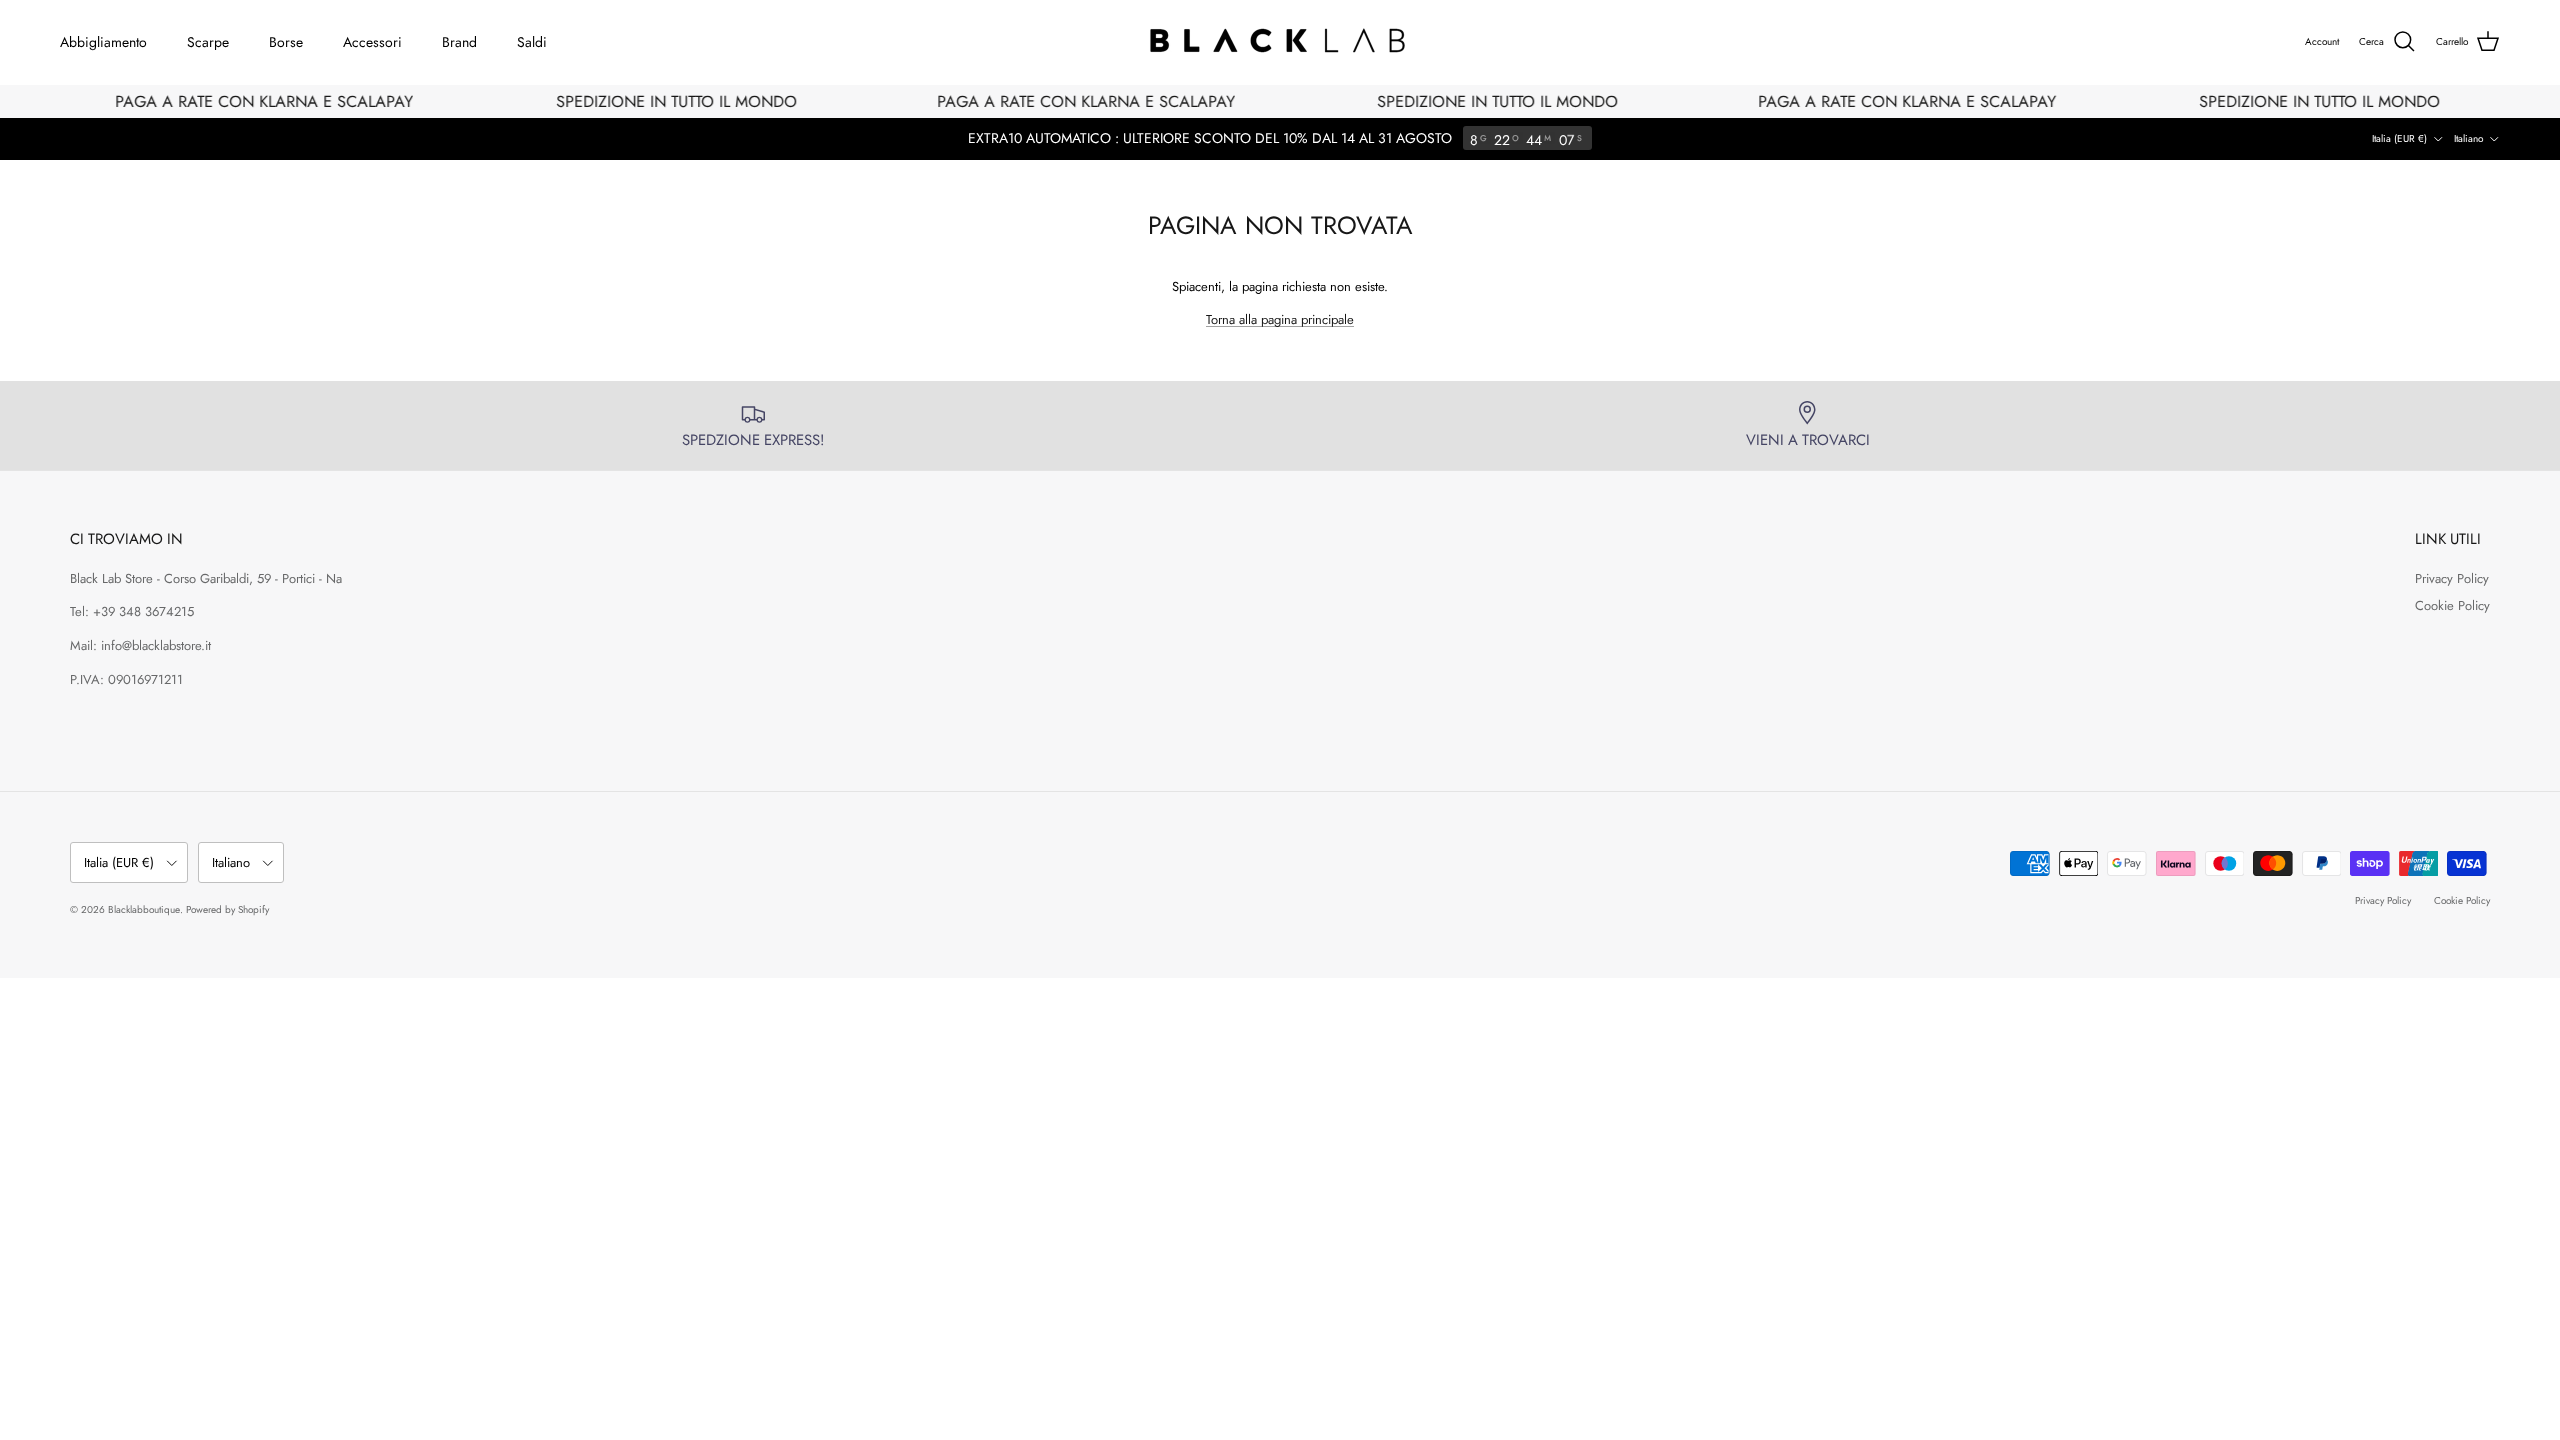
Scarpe (208, 42)
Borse (286, 42)
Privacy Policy (2452, 578)
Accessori (372, 42)
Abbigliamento (103, 42)
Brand (459, 42)
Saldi (532, 42)
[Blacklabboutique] (1280, 42)
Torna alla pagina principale (1280, 319)
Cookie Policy (2452, 605)
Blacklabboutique (144, 909)
